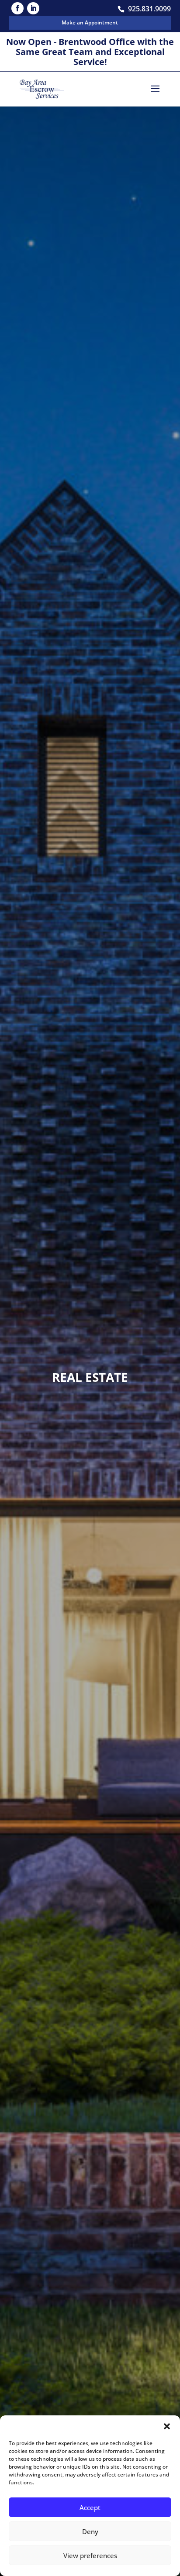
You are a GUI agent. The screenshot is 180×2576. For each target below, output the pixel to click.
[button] (167, 2426)
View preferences (90, 2555)
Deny (90, 2531)
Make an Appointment (90, 22)
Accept (90, 2507)
